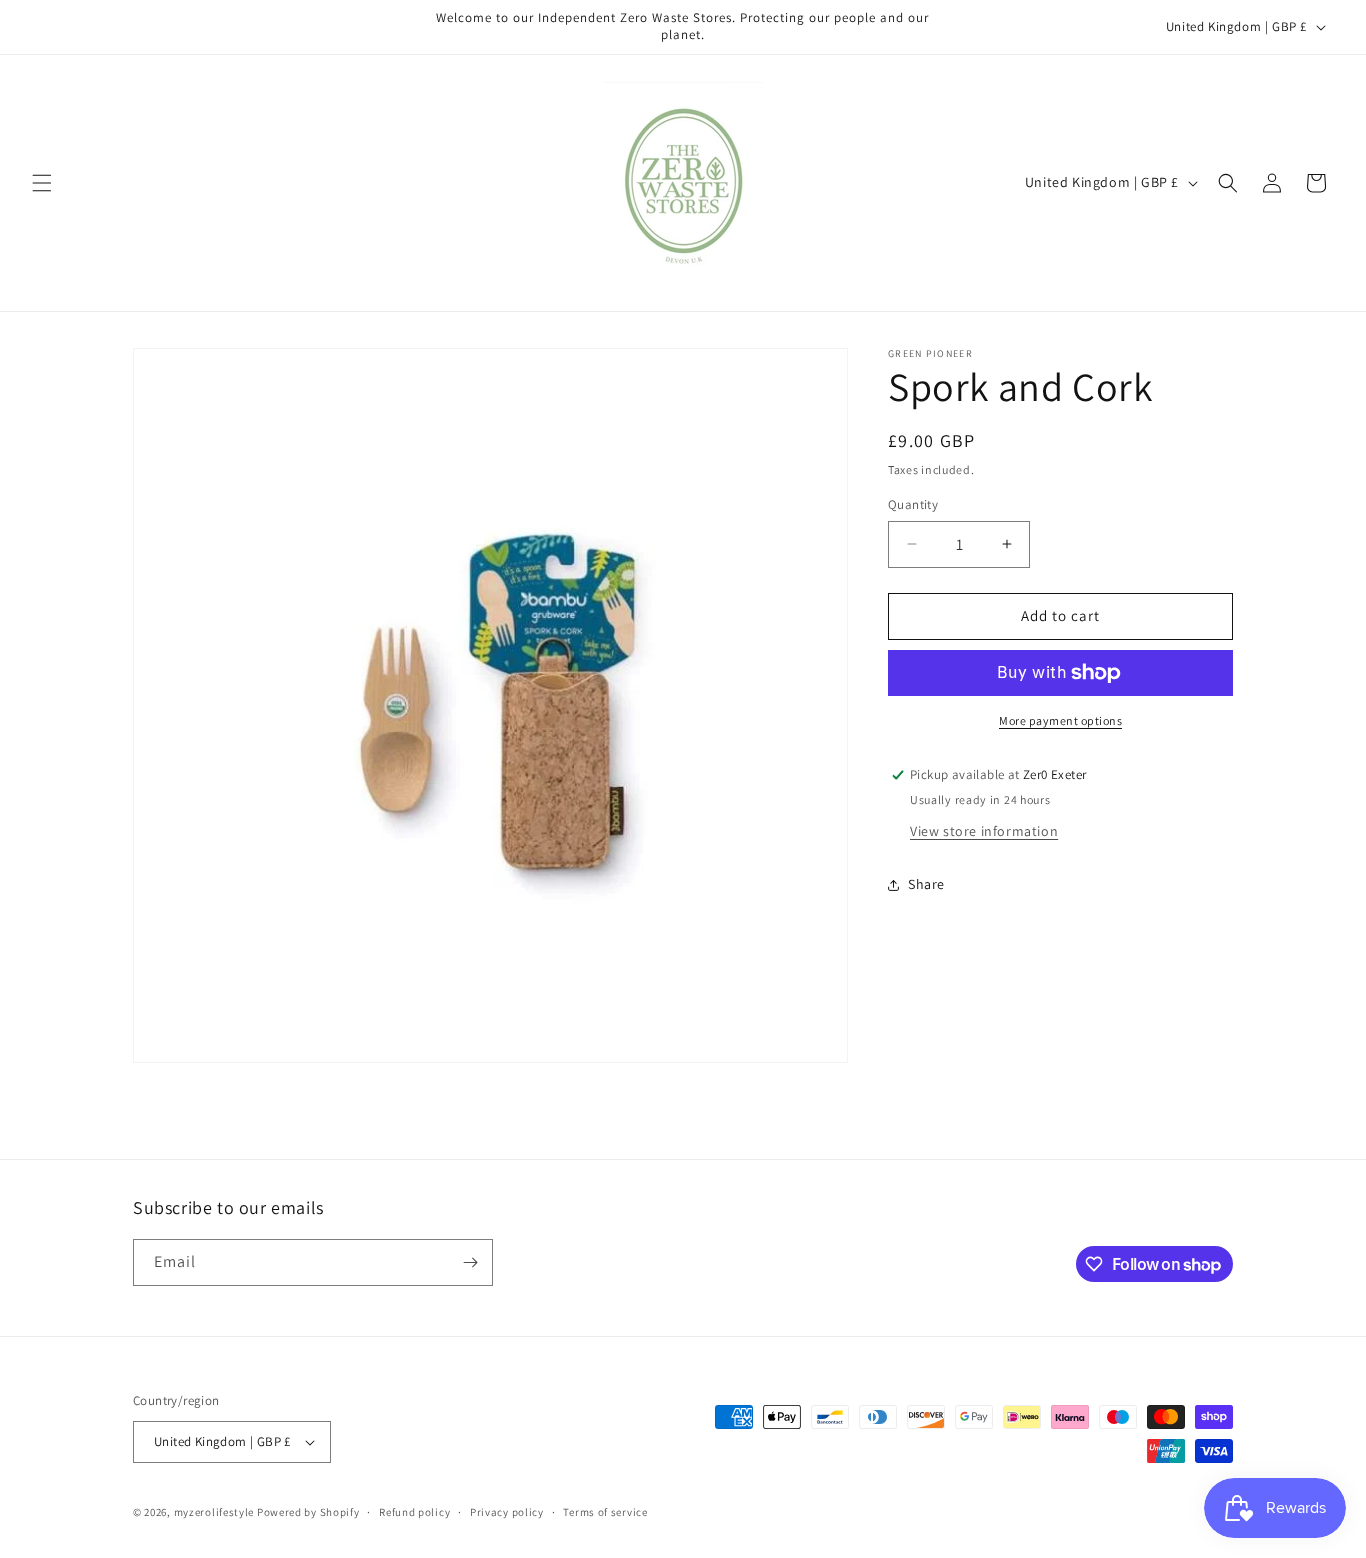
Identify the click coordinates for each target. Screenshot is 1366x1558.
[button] (42, 183)
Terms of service (605, 1512)
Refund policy (414, 1512)
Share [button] (926, 884)
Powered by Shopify (308, 1512)
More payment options (1060, 720)
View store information (984, 831)
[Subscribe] (470, 1262)
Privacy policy (507, 1512)
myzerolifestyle (214, 1512)
